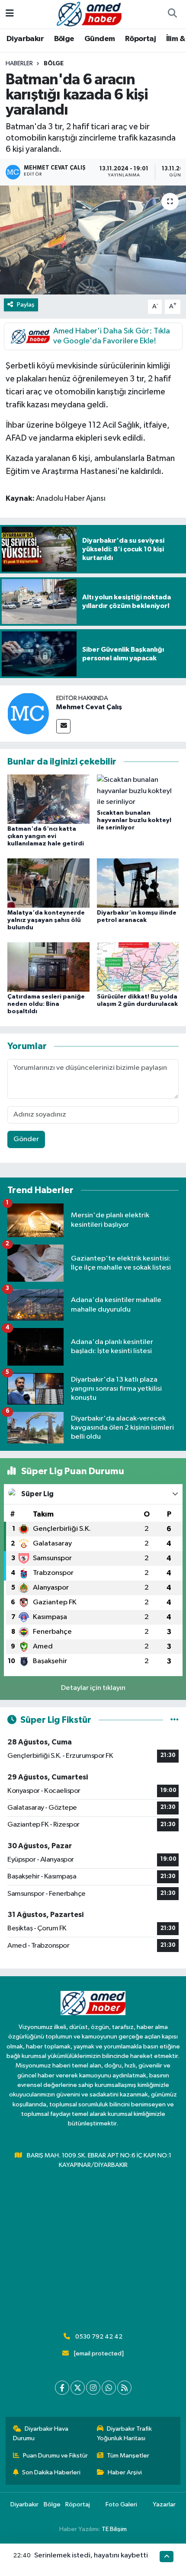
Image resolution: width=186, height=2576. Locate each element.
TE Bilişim (114, 2529)
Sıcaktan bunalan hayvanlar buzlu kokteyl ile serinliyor (134, 820)
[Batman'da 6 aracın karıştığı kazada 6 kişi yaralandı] (93, 240)
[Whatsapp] (109, 2388)
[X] (78, 2388)
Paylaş (26, 305)
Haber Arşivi (125, 2472)
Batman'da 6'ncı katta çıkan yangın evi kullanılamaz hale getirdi (46, 836)
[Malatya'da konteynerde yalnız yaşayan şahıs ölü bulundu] (48, 883)
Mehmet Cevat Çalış (89, 707)
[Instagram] (93, 2388)
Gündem (99, 39)
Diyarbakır (25, 39)
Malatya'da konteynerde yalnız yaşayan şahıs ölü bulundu (46, 920)
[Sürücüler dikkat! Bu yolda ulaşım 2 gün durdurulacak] (138, 967)
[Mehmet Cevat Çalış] (28, 713)
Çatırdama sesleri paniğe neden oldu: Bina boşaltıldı (46, 1004)
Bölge (64, 39)
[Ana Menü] (10, 14)
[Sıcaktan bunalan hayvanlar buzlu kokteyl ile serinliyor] (138, 791)
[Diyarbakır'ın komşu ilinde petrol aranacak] (138, 883)
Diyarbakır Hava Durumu (41, 2434)
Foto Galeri (121, 2504)
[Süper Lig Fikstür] (175, 1720)
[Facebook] (62, 2388)
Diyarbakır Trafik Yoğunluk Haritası (125, 2434)
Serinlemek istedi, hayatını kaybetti (91, 2555)
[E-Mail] (63, 726)
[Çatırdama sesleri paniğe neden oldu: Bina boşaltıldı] (48, 967)
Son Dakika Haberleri (51, 2472)
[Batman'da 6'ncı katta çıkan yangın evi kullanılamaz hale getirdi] (48, 799)
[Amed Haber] (89, 14)
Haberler (19, 64)
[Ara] (172, 14)
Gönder (26, 1139)
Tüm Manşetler (128, 2456)
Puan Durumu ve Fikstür (55, 2456)
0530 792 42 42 (99, 2337)
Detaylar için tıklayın (93, 1688)
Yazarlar (164, 2504)
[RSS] (124, 2388)
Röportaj (140, 39)
